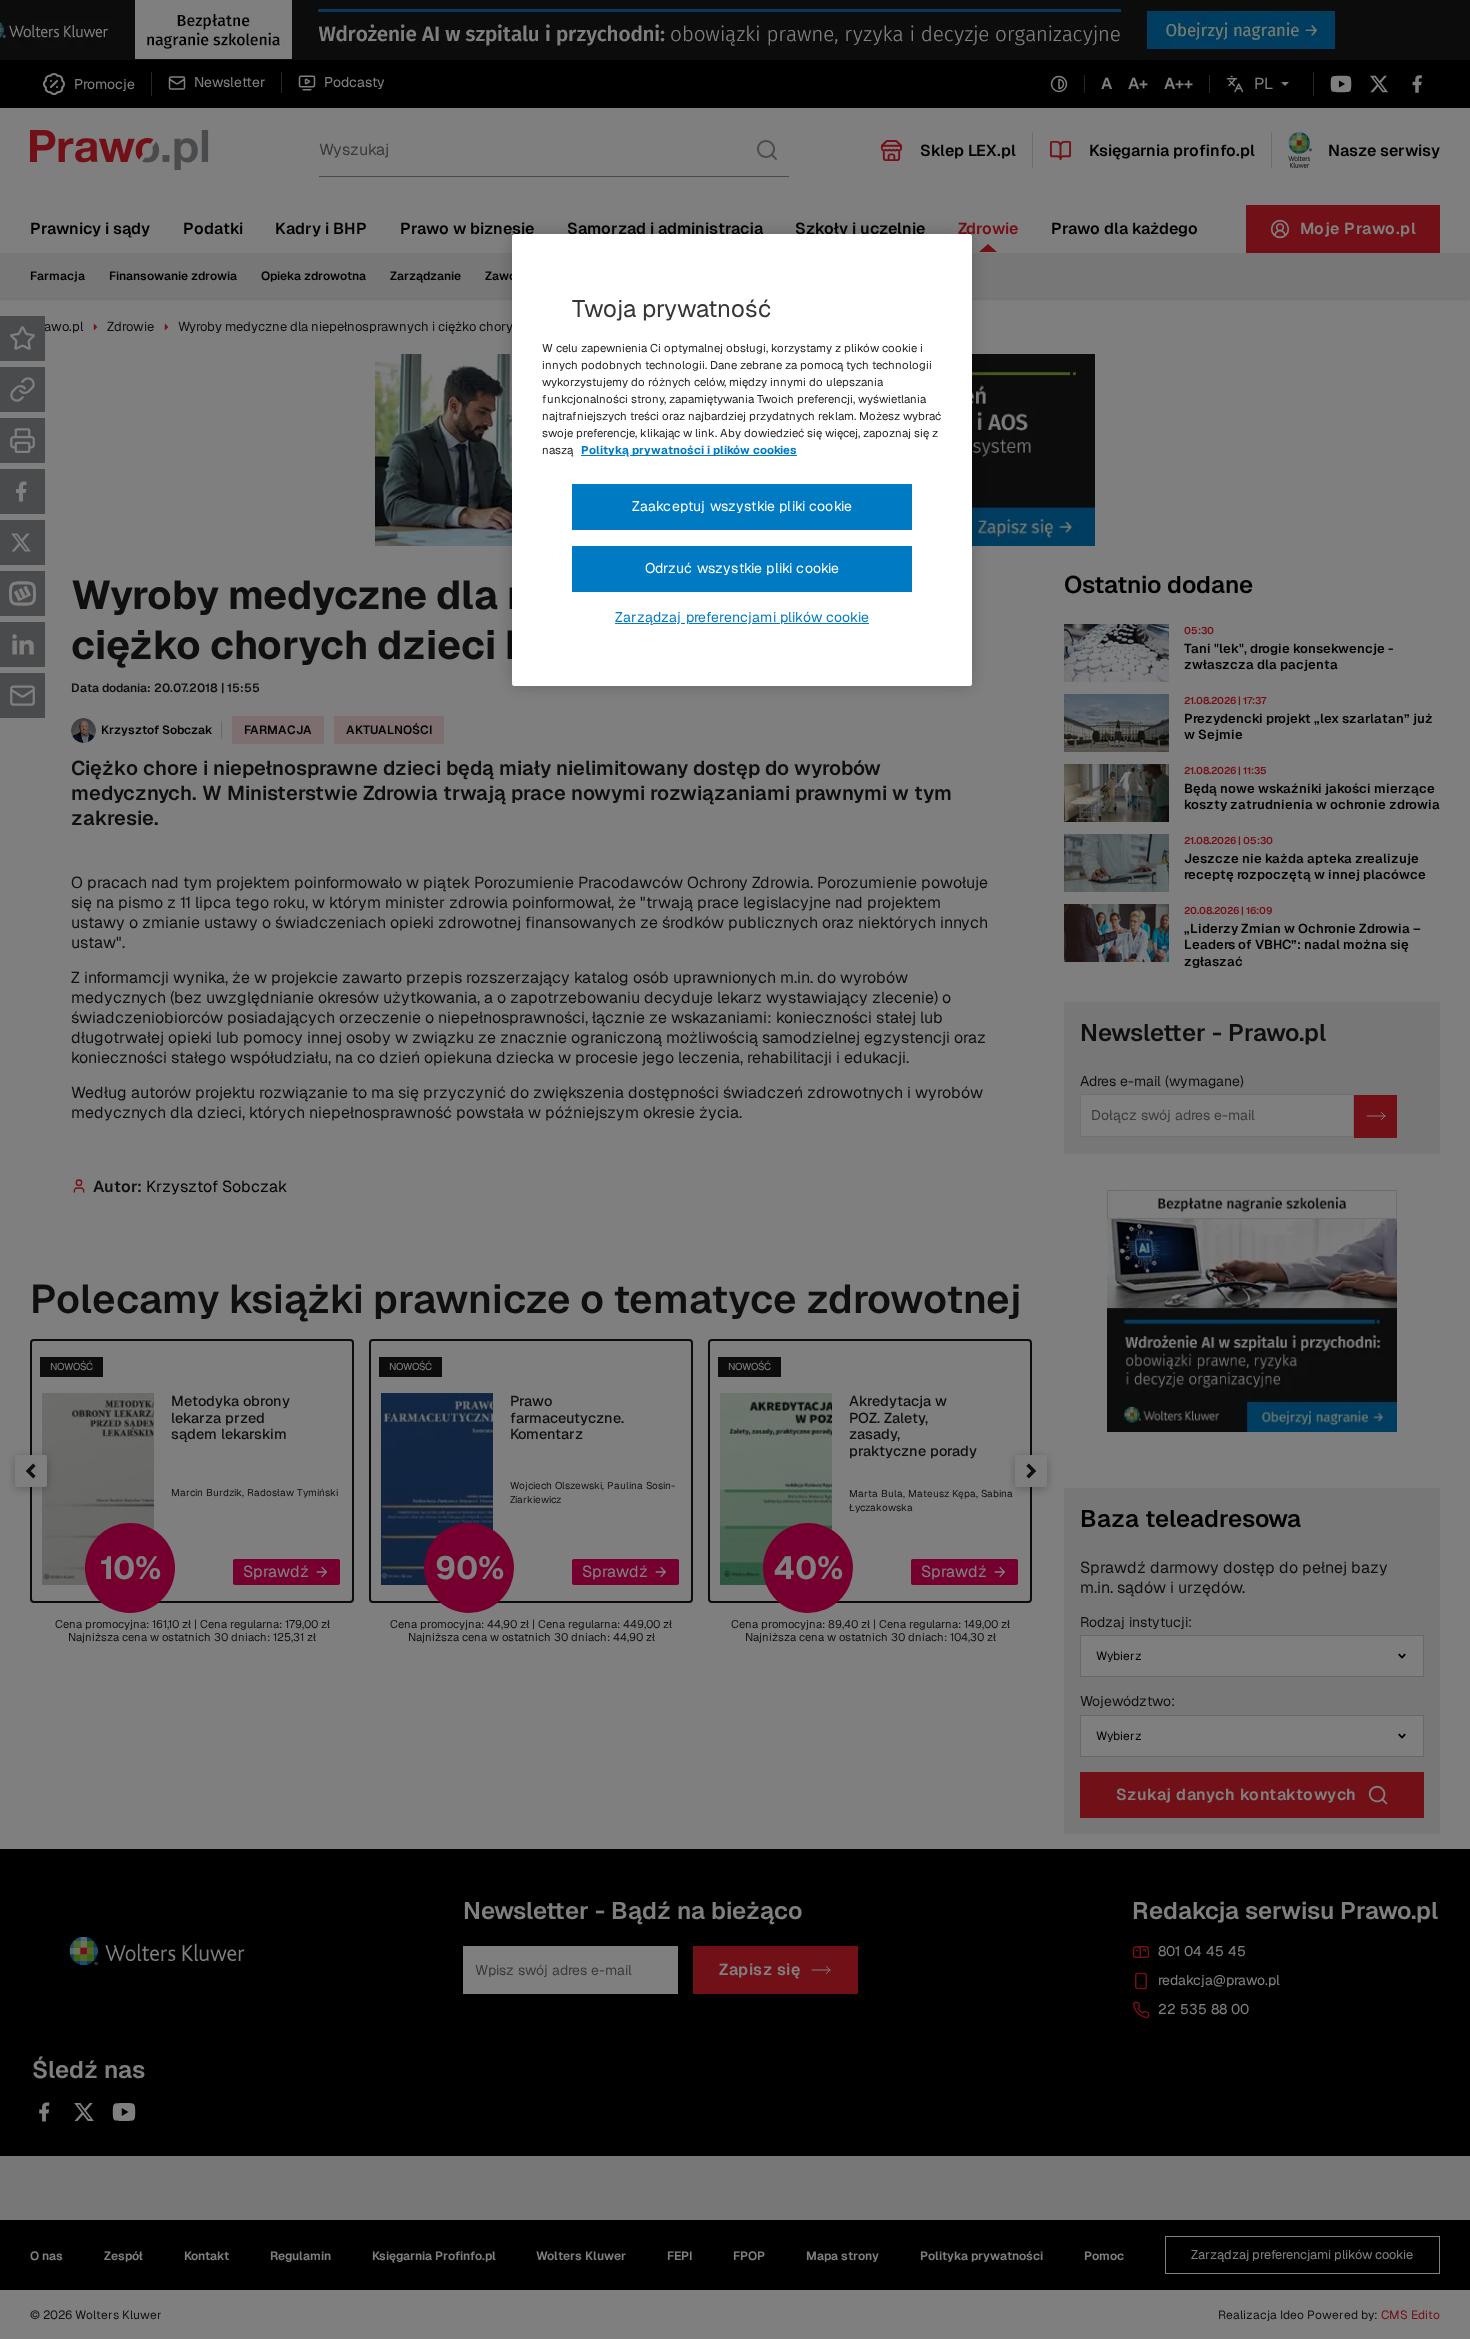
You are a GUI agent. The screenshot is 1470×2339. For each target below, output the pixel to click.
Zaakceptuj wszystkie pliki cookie (742, 506)
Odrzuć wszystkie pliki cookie (742, 568)
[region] (742, 460)
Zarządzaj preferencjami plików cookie (742, 617)
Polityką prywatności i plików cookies (689, 450)
